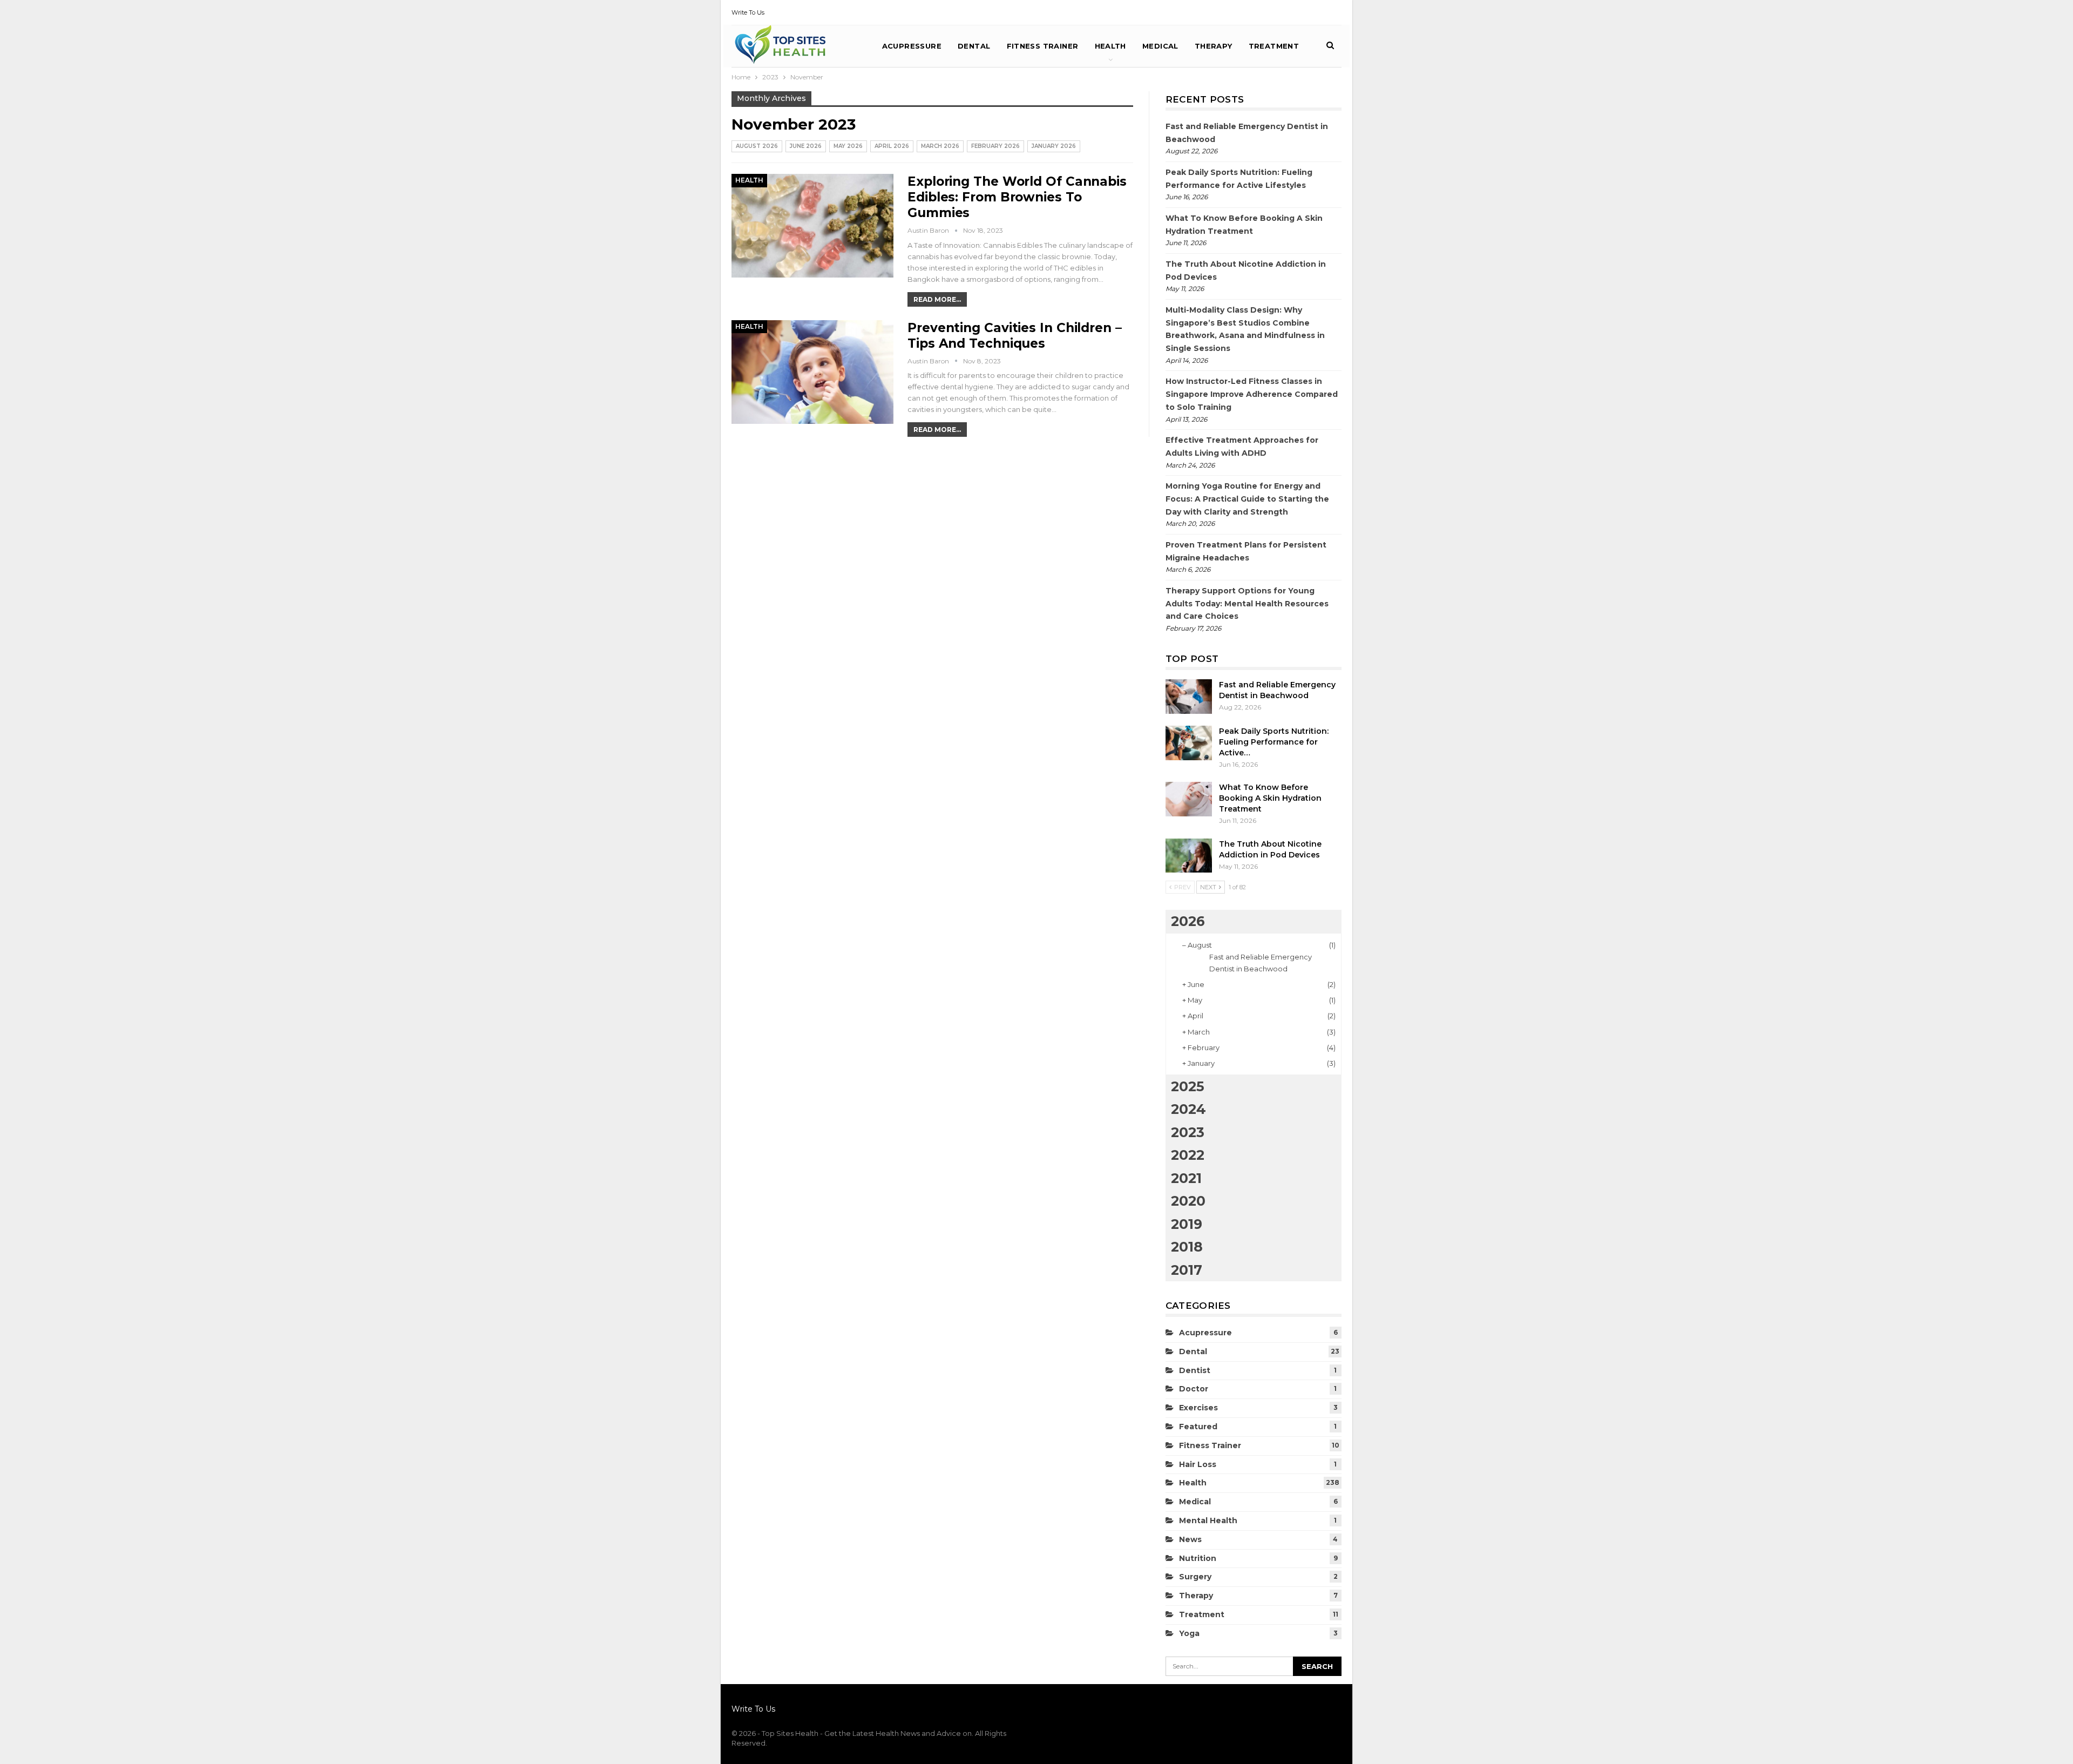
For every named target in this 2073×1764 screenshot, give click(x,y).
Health (1110, 46)
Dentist (1195, 1370)
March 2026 (940, 146)
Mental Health (1208, 1520)
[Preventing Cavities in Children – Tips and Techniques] (812, 372)
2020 (1188, 1201)
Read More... (937, 299)
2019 (1187, 1224)
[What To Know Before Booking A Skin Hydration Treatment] (1189, 799)
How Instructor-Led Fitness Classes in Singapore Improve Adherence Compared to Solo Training (1252, 394)
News (1190, 1539)
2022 (1188, 1155)
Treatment (1274, 46)
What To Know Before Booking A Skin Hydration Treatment (1270, 798)
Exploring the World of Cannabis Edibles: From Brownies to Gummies (1017, 197)
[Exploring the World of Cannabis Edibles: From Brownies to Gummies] (812, 226)
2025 (1188, 1086)
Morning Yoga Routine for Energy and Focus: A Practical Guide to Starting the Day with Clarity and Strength (1247, 499)
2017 (1187, 1270)
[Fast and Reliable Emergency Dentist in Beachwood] (1189, 697)
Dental (974, 46)
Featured (1198, 1427)
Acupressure (912, 46)
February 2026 (995, 146)
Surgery (1195, 1577)
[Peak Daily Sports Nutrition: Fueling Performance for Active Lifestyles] (1189, 743)
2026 (1188, 921)
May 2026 (848, 146)
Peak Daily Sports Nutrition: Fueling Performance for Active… (1274, 742)
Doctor (1194, 1389)
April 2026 (892, 146)
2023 (1188, 1132)
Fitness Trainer (1043, 46)
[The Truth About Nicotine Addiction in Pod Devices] (1189, 856)
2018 (1187, 1247)
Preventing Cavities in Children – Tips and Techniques (1015, 336)
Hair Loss (1198, 1464)
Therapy (1214, 46)
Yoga (1189, 1633)
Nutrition (1198, 1558)
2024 (1188, 1109)
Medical (1160, 46)
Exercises (1198, 1408)
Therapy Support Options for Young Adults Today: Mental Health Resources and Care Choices (1247, 604)
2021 (1186, 1178)
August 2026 (757, 146)
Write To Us (748, 12)
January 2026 (1054, 146)
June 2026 (806, 146)
